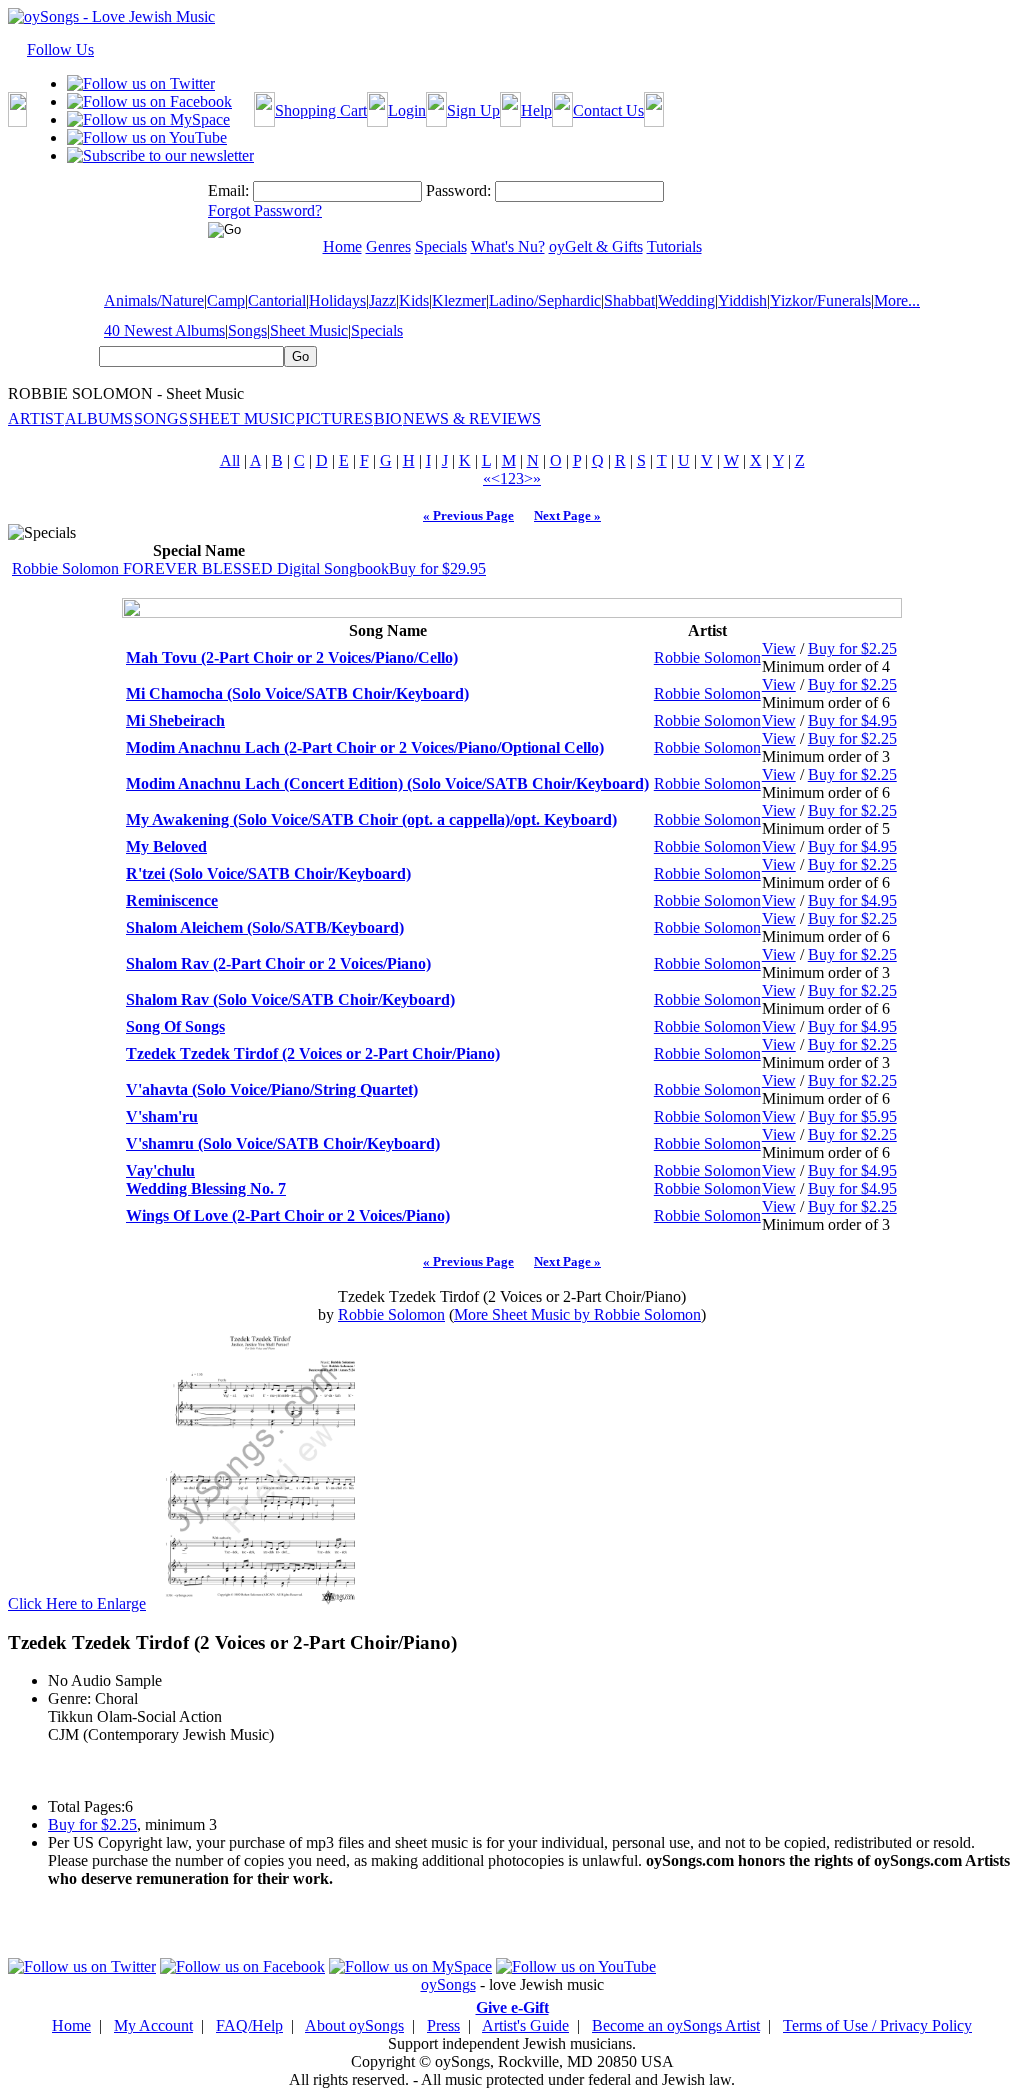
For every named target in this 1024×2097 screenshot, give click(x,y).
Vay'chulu (160, 1170)
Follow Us (60, 49)
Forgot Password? (265, 210)
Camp (226, 300)
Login (407, 110)
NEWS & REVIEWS (472, 418)
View (779, 648)
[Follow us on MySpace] (148, 119)
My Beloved (166, 846)
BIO (388, 418)
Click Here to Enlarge (77, 1603)
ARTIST (36, 418)
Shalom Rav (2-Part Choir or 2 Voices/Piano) (278, 963)
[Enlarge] (260, 1603)
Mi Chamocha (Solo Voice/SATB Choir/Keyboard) (297, 693)
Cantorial (277, 300)
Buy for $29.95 (437, 568)
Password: (458, 190)
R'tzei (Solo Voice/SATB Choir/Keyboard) (268, 873)
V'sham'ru (162, 1116)
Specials (377, 330)
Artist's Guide (525, 2025)
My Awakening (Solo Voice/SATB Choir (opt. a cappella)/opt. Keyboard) (371, 819)
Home (71, 2025)
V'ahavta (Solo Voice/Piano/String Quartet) (272, 1089)
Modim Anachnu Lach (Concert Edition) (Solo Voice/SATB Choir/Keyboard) (387, 783)
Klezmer (459, 300)
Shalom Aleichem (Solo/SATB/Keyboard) (265, 927)
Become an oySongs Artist (676, 2025)
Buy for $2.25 (852, 648)
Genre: (69, 1698)
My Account (153, 2025)
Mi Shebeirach (175, 720)
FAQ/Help (249, 2025)
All (230, 460)
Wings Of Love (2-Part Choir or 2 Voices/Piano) (288, 1215)
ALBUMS (99, 418)
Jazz (382, 300)
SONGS (161, 418)
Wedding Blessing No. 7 (206, 1188)
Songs (247, 330)
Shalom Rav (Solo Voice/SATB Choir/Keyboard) (290, 999)
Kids (414, 300)
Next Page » (567, 515)
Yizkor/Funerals (820, 300)
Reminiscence (172, 900)
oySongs (448, 1984)
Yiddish (742, 300)
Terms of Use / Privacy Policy (877, 2025)
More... (897, 300)
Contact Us (608, 110)
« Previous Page (468, 515)
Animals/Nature (154, 300)
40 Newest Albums (164, 330)
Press (443, 2025)
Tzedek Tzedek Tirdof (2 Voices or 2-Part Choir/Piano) (313, 1053)
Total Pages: (86, 1806)
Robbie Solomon (707, 657)
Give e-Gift (512, 2007)
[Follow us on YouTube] (147, 137)
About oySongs (354, 2025)
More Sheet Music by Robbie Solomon (577, 1314)
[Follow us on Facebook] (149, 101)
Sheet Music (309, 330)
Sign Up (473, 110)
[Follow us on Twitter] (141, 83)
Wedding (686, 300)
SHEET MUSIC (242, 418)
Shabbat (629, 300)
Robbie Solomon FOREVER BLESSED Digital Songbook (200, 568)
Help (536, 110)
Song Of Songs (175, 1026)
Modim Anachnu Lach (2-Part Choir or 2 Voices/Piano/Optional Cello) (365, 747)
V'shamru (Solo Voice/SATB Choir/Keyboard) (283, 1143)
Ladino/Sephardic (545, 300)
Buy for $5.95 (852, 1116)
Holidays (337, 300)
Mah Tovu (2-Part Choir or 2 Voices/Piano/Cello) (292, 657)
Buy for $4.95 (852, 720)
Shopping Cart (321, 110)
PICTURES (334, 418)
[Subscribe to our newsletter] (160, 155)
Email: (228, 190)
